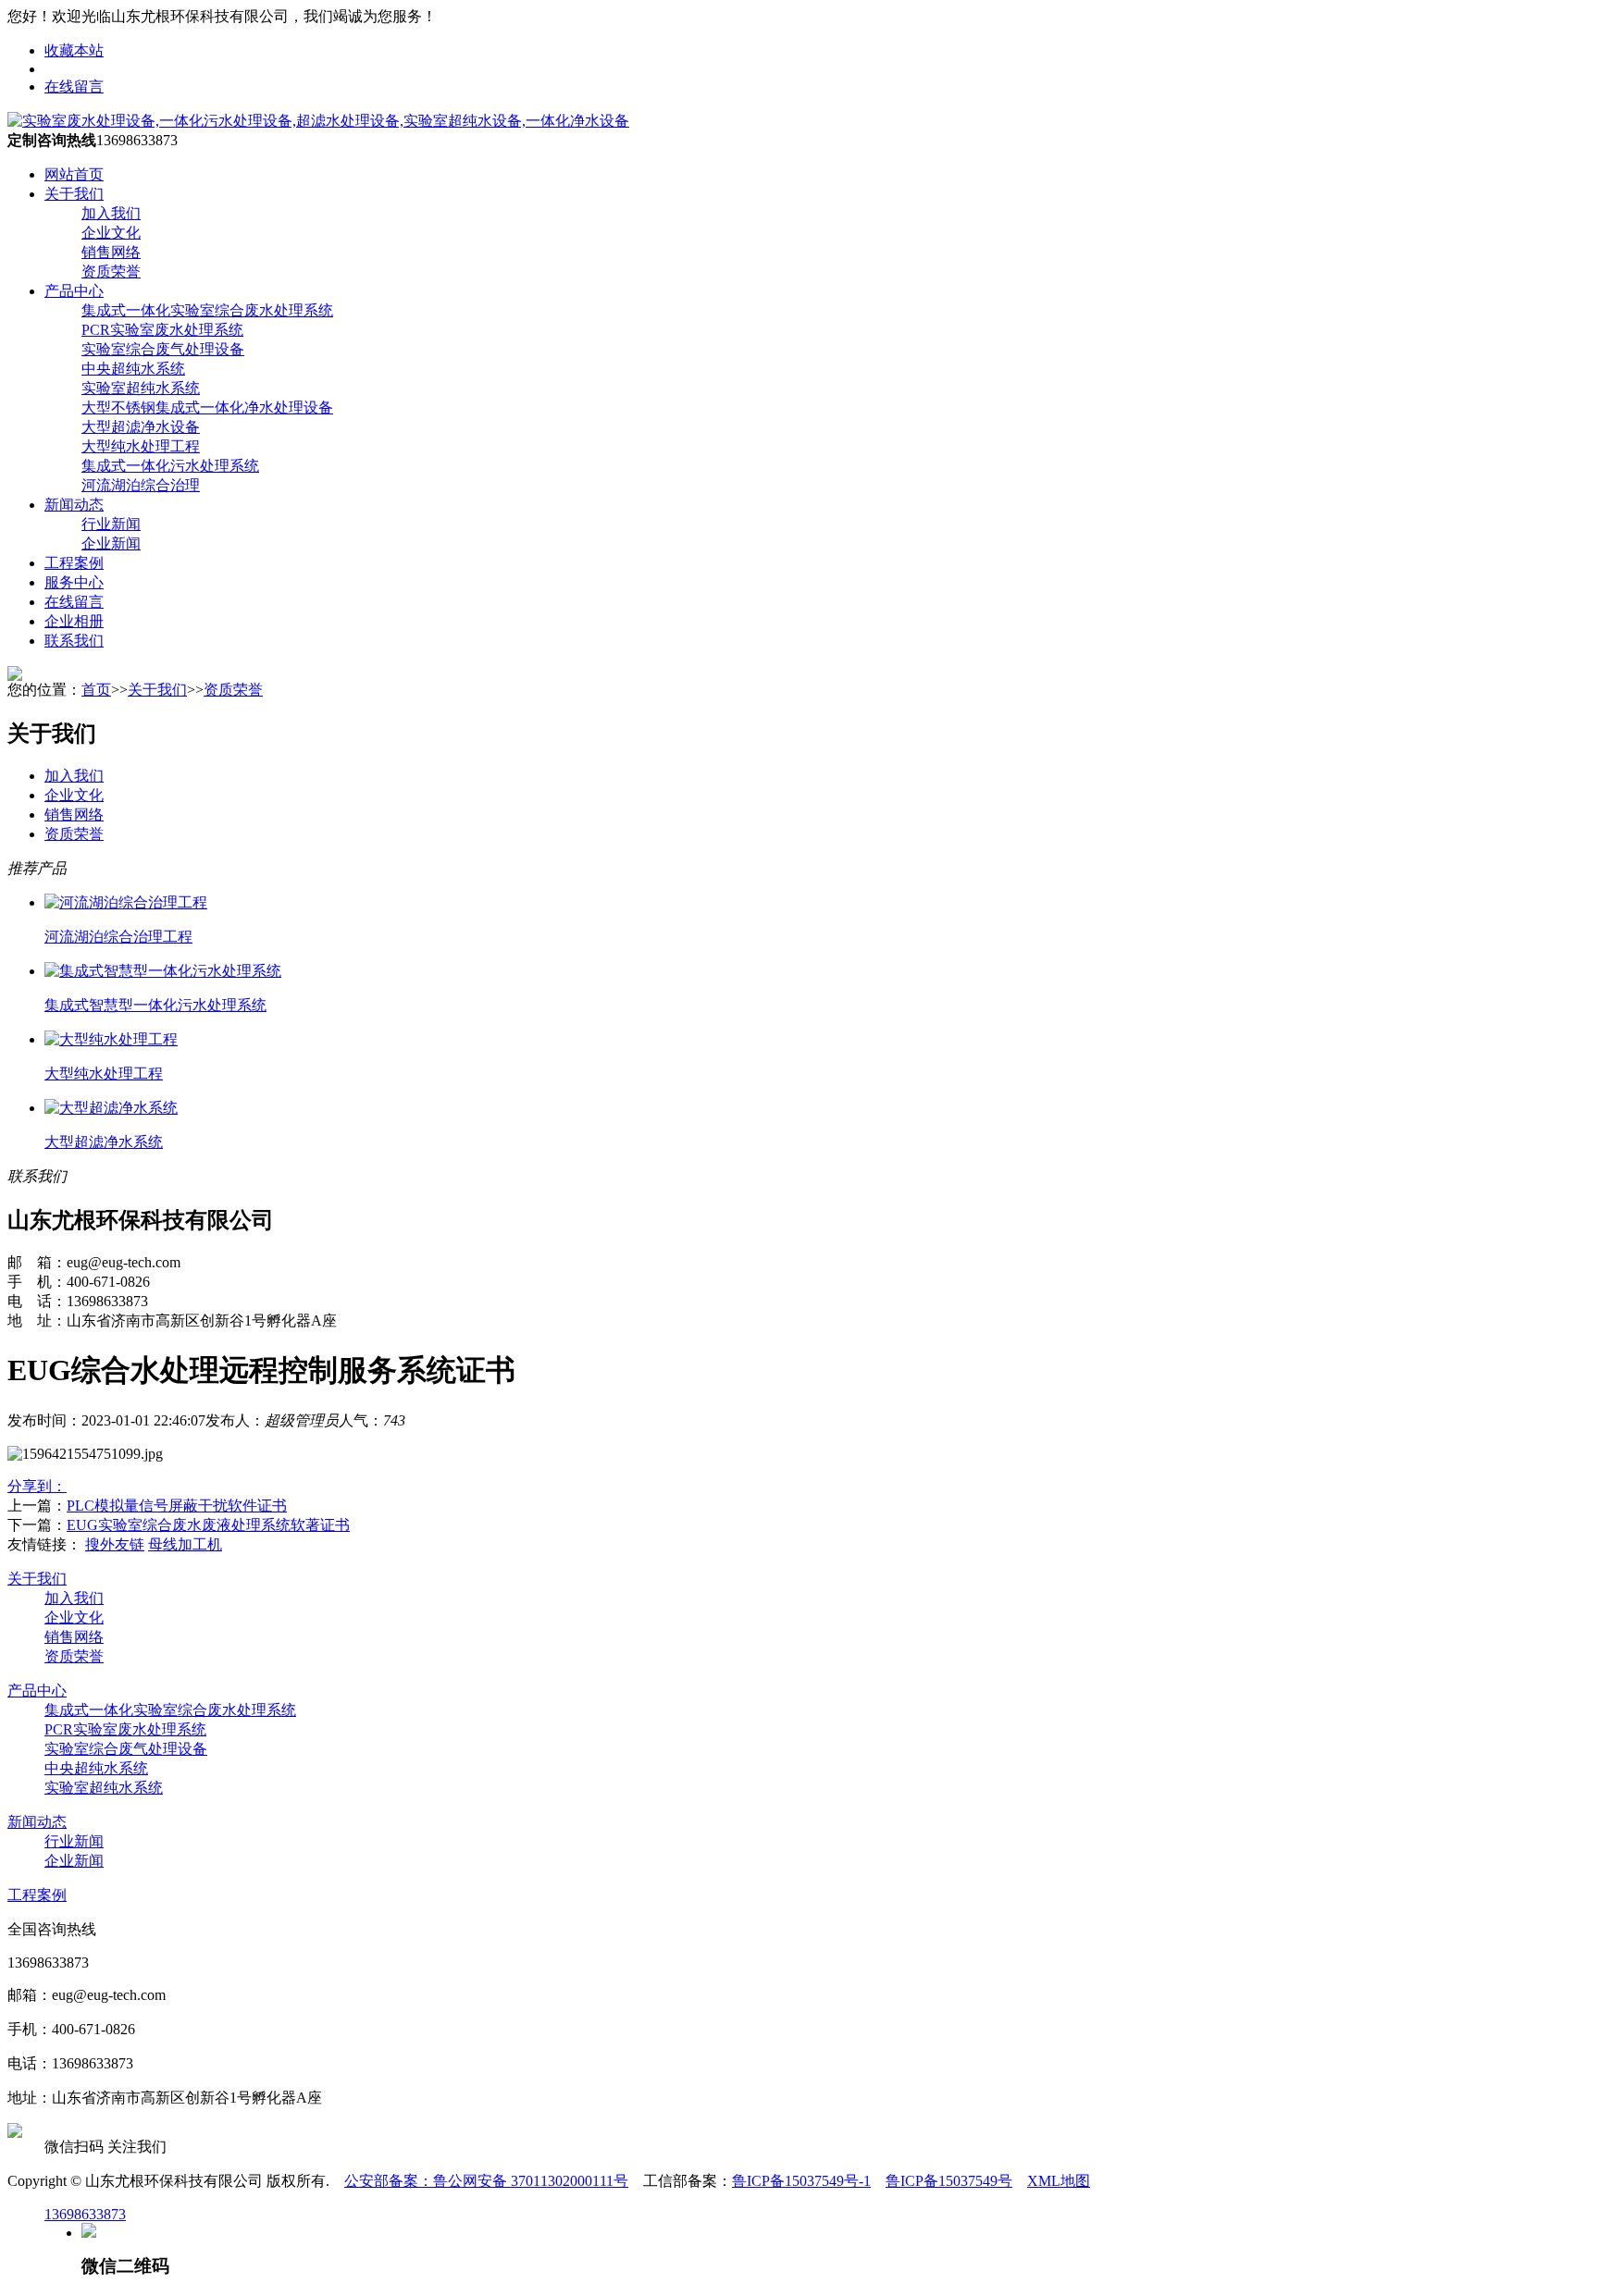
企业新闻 (74, 1861)
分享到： (37, 1486)
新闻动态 (74, 505)
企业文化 (74, 795)
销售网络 (74, 815)
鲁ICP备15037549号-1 (801, 2181)
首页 (96, 690)
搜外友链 (115, 1544)
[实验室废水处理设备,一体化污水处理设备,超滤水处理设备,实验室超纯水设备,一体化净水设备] (318, 121)
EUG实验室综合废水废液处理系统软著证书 (208, 1525)
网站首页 (74, 174)
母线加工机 (185, 1544)
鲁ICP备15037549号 (949, 2181)
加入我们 (74, 776)
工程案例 (74, 563)
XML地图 (1059, 2181)
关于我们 (74, 194)
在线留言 (74, 86)
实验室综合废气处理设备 (126, 1749)
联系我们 (74, 641)
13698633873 (85, 2214)
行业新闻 (74, 1841)
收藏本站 (74, 50)
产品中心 (74, 291)
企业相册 (74, 621)
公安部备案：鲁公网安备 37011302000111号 (486, 2181)
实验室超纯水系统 (104, 1788)
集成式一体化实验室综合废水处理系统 (170, 1710)
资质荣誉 (233, 690)
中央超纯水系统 (96, 1768)
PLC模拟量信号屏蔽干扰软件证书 (177, 1506)
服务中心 (74, 582)
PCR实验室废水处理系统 (125, 1729)
